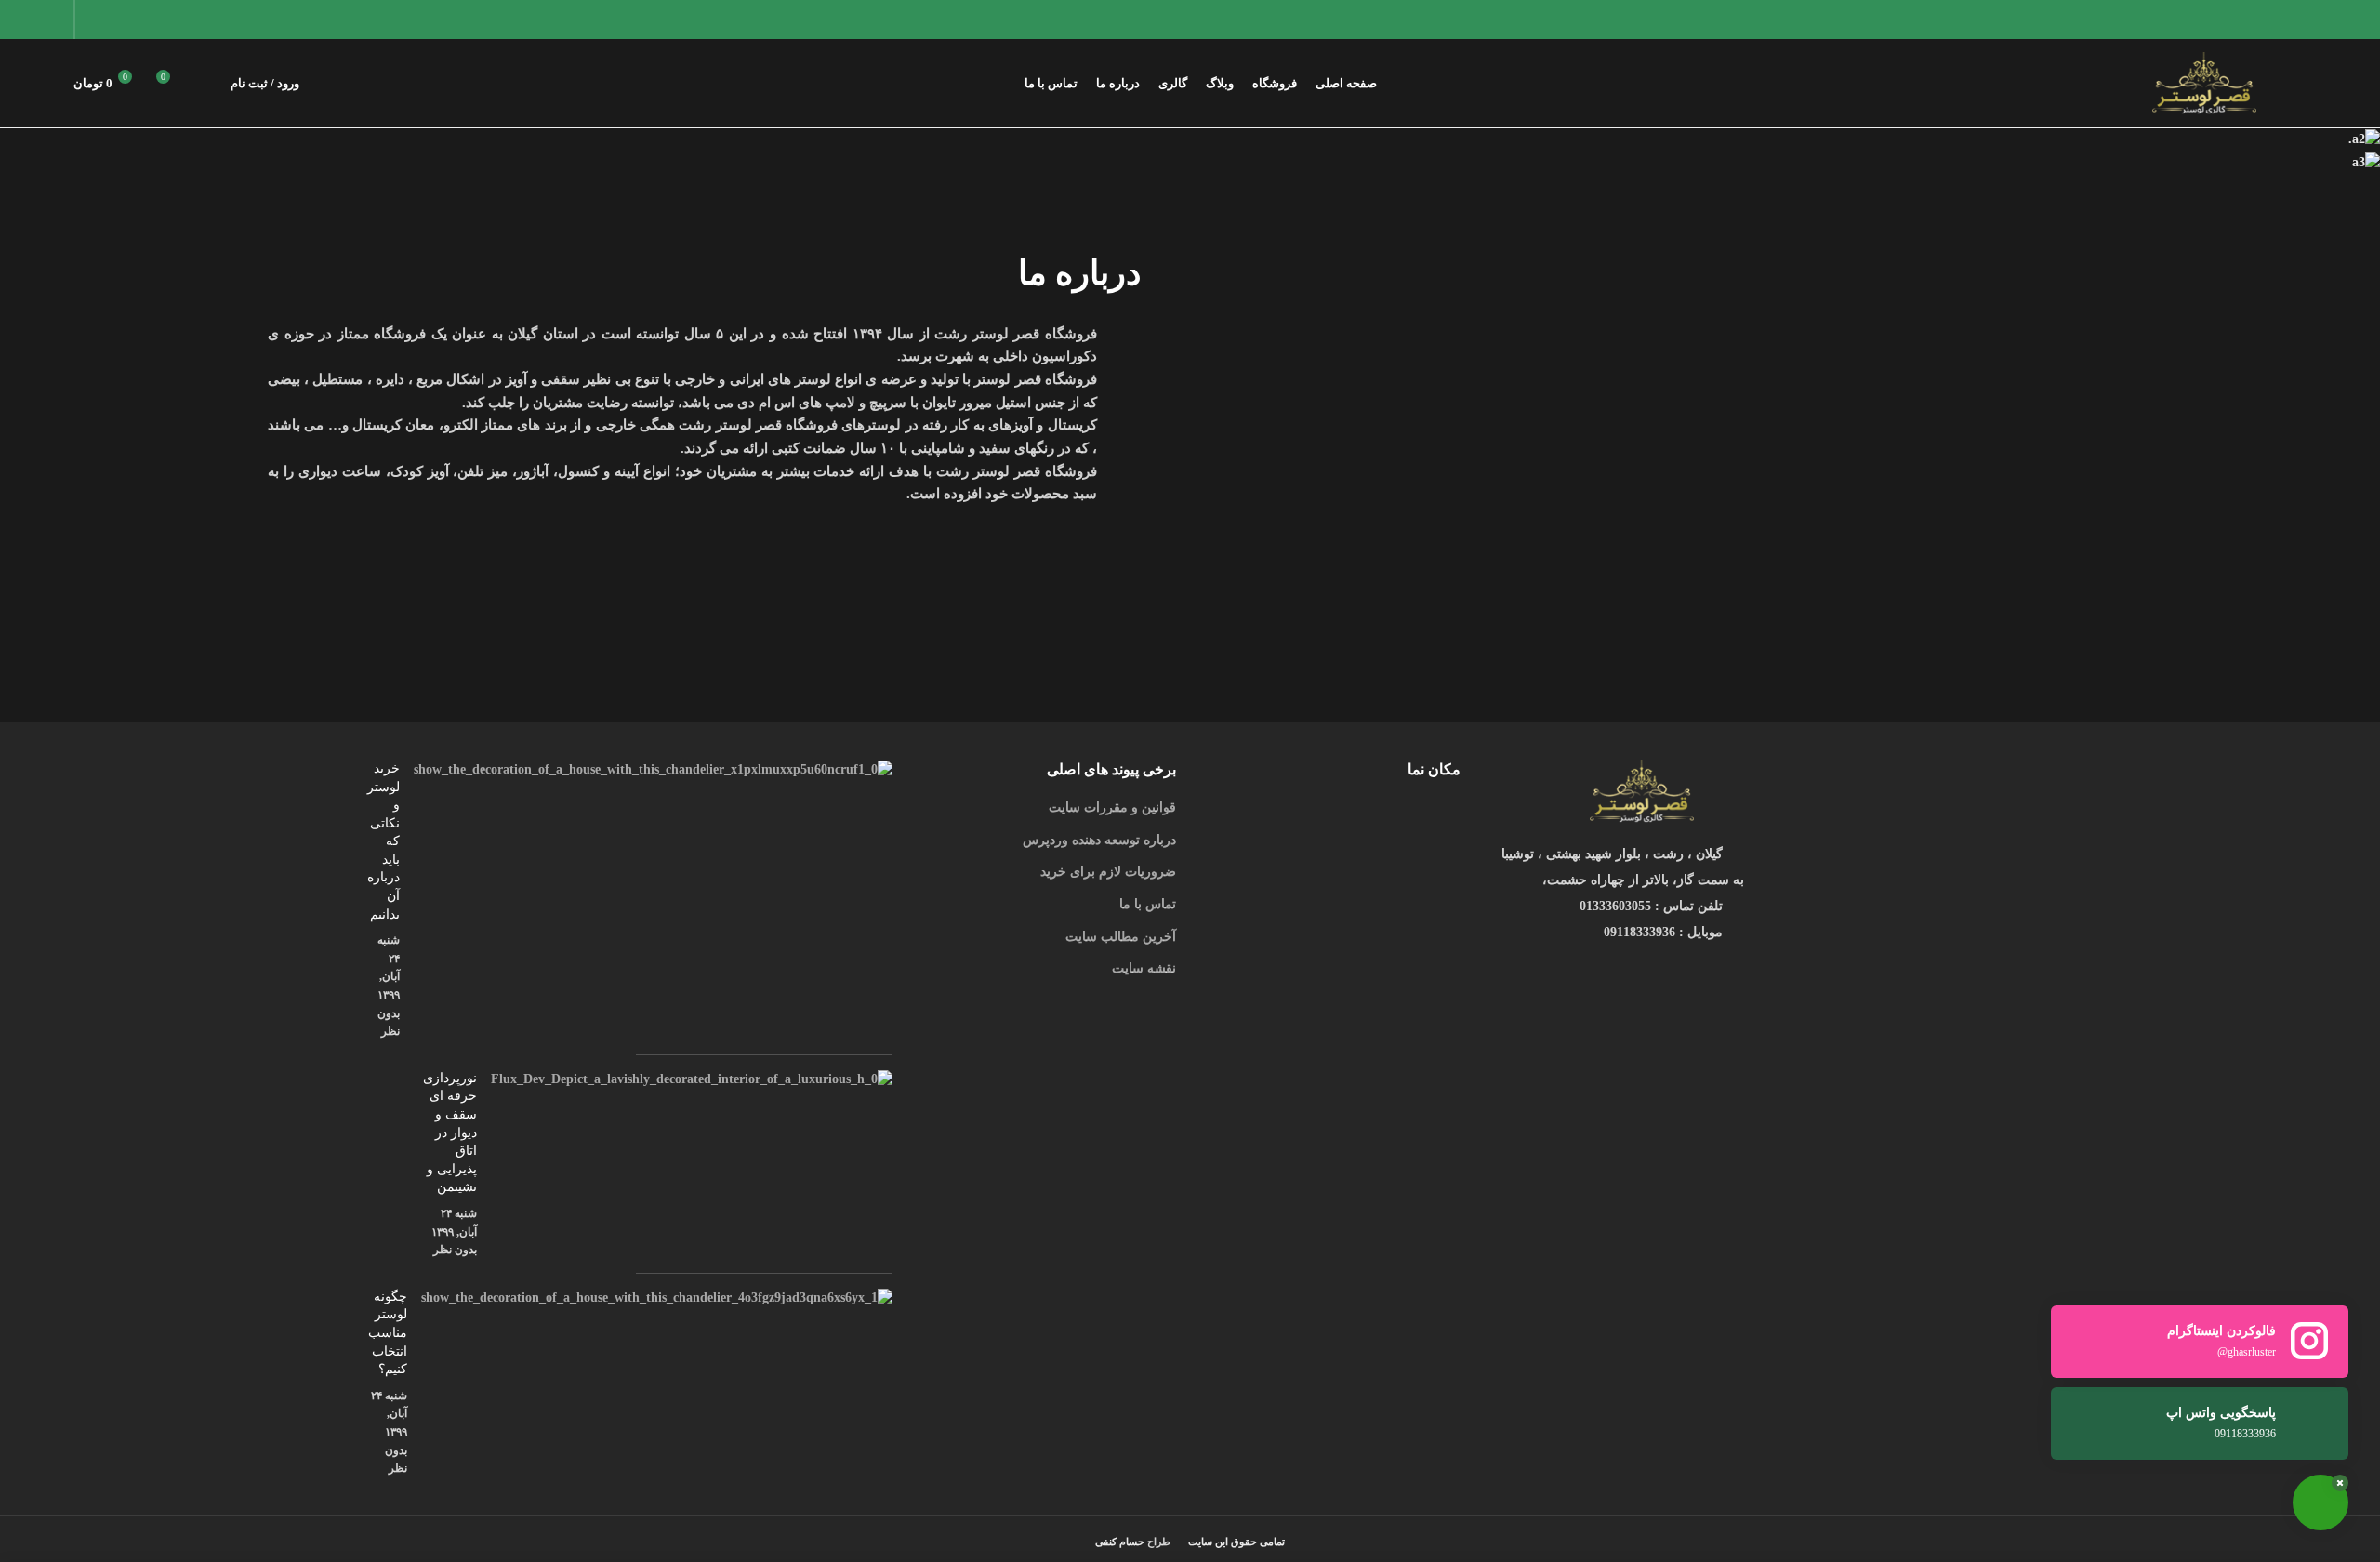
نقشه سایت (1144, 968)
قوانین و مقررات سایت (1112, 807)
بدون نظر (455, 1250)
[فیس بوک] (189, 20)
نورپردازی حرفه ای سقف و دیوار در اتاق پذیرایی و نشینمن (450, 1133)
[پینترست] (143, 20)
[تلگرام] (96, 20)
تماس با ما (1148, 904)
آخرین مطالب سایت (1121, 937)
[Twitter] (166, 20)
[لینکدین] (119, 20)
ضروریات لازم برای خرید (1108, 872)
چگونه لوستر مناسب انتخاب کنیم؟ (388, 1333)
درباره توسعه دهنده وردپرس (1099, 840)
